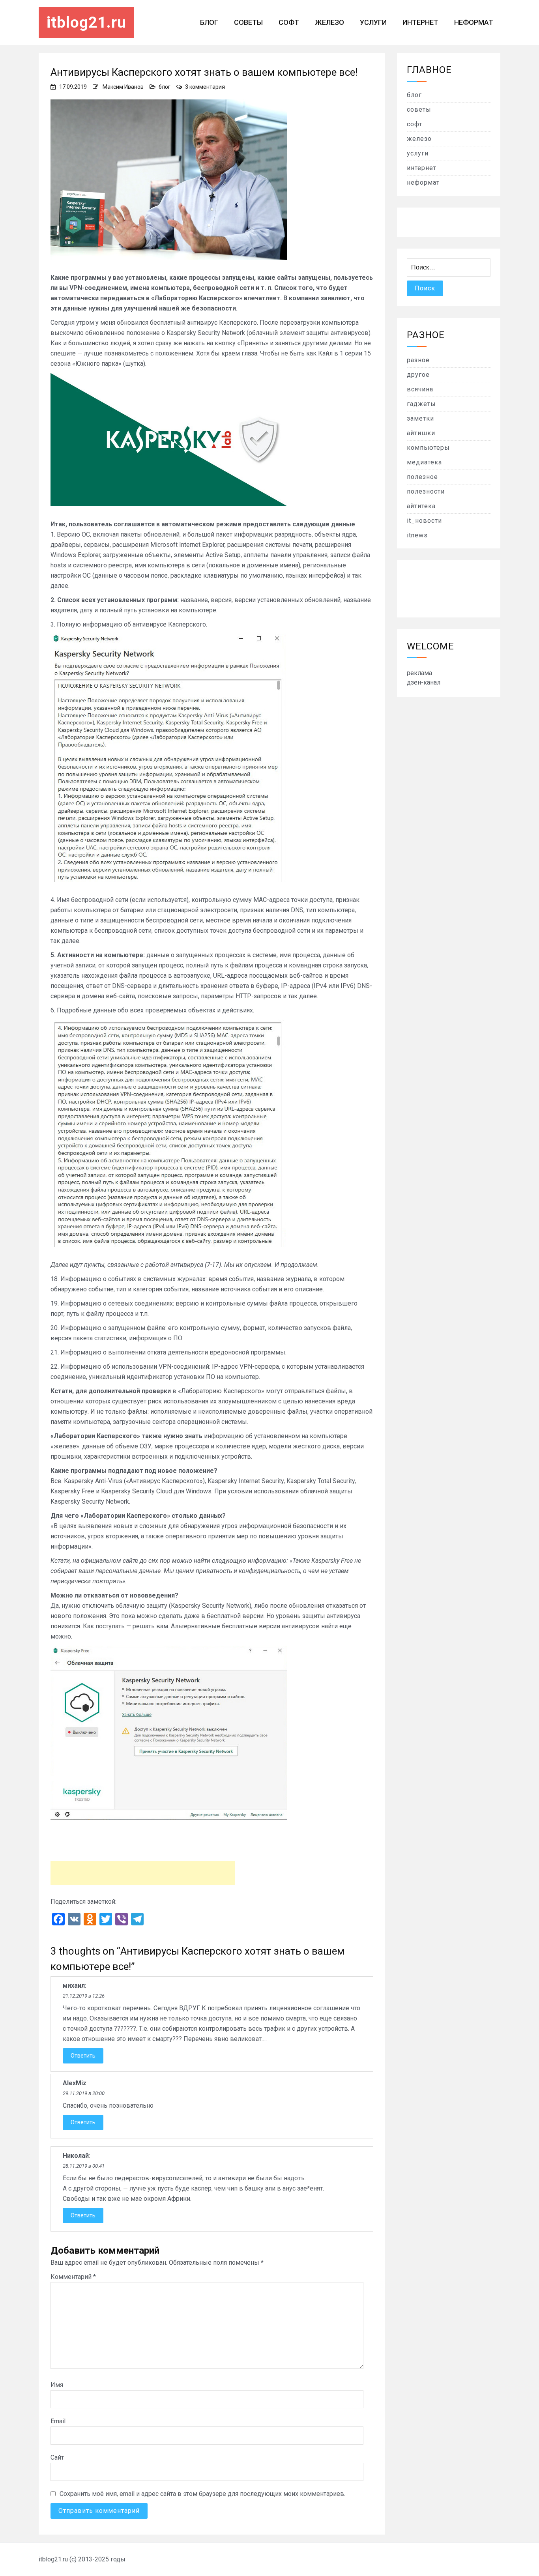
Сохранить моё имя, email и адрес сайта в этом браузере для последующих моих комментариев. (202, 2494)
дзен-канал (424, 682)
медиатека (424, 462)
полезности (426, 491)
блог (209, 22)
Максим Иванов (123, 87)
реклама (419, 673)
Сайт (57, 2457)
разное (418, 360)
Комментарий (73, 2277)
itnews (417, 535)
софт (289, 22)
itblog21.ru (86, 22)
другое (418, 375)
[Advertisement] (143, 1873)
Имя (57, 2385)
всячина (420, 389)
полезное (422, 477)
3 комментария (205, 87)
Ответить (83, 2056)
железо (329, 22)
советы (248, 22)
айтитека (421, 506)
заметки (420, 418)
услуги (373, 22)
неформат (474, 22)
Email (58, 2421)
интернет (420, 22)
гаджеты (421, 404)
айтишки (421, 433)
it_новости (424, 521)
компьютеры (428, 448)
